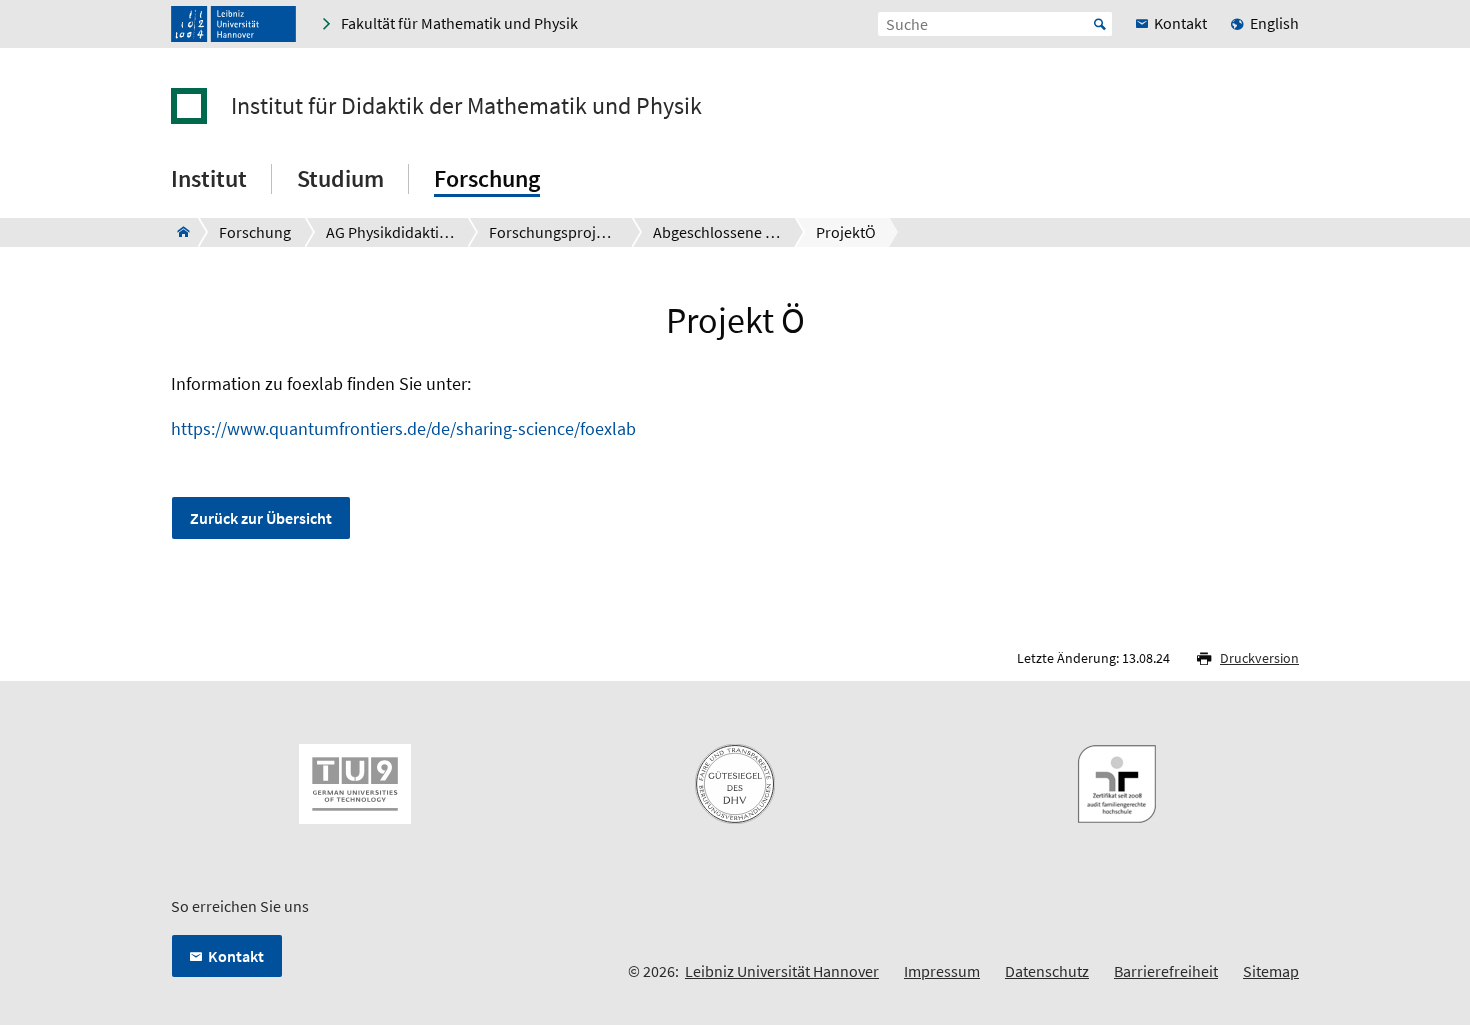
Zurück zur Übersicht (261, 518)
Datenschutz (1047, 971)
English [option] (1274, 23)
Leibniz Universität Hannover (782, 971)
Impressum (942, 971)
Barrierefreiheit (1166, 971)
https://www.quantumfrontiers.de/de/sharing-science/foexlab (403, 428)
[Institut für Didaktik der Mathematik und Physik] (177, 232)
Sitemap (1271, 971)
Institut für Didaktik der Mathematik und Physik (466, 106)
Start (1100, 24)
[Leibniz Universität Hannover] (233, 24)
